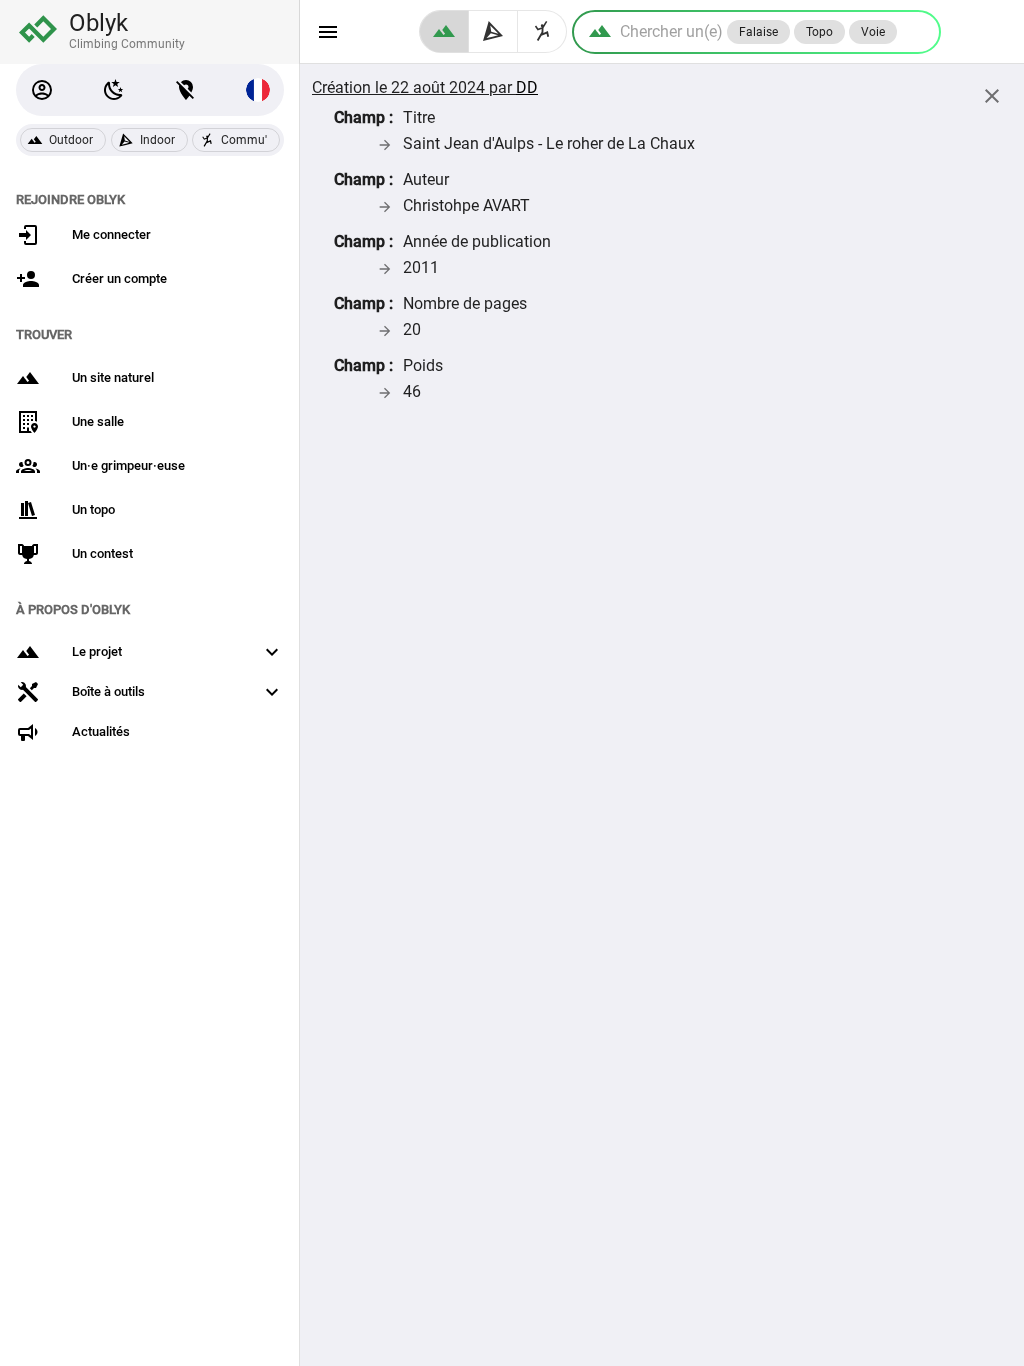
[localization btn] (186, 90)
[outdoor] (444, 31)
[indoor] (493, 31)
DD (527, 87)
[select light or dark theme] (114, 90)
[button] (42, 90)
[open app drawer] (328, 32)
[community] (542, 31)
